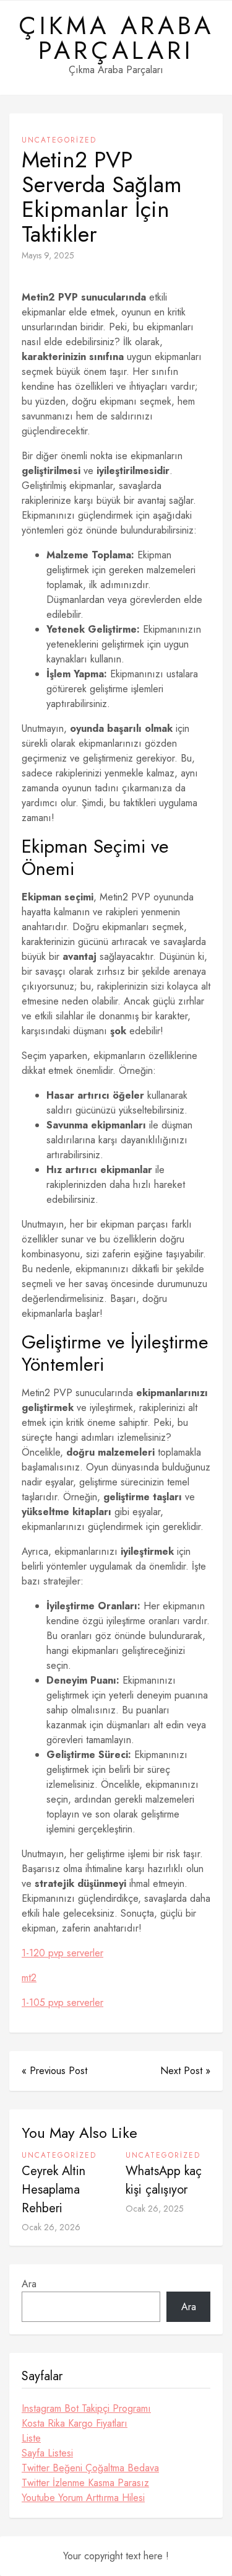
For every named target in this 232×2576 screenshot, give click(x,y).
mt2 (29, 1978)
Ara (29, 2284)
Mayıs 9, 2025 (48, 255)
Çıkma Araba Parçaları (116, 38)
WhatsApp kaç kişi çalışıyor (164, 2180)
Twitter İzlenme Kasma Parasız (85, 2483)
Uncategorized (59, 140)
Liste (31, 2438)
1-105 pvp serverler (62, 2002)
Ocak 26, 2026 (51, 2227)
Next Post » (185, 2071)
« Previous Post (54, 2071)
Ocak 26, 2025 (155, 2209)
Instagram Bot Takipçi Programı (86, 2408)
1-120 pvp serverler (62, 1953)
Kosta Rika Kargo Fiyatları (75, 2423)
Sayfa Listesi (47, 2453)
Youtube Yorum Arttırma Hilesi (83, 2498)
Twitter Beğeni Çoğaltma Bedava (90, 2468)
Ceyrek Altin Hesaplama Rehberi (54, 2190)
